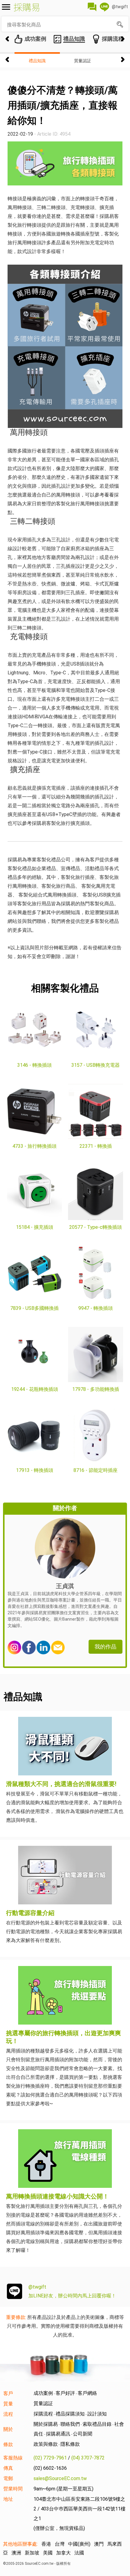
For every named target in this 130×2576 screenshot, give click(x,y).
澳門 (99, 2544)
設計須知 (97, 2414)
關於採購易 (46, 2424)
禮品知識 (37, 61)
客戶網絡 (87, 2393)
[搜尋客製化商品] (120, 25)
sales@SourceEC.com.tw (60, 2478)
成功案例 (43, 2393)
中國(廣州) (79, 2544)
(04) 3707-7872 (88, 2458)
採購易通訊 (58, 2434)
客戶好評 (65, 2393)
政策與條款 (46, 2444)
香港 (46, 2544)
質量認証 (83, 61)
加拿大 (63, 2553)
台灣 (60, 2544)
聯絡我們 (70, 2424)
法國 (79, 2553)
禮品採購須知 (70, 2414)
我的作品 (106, 1647)
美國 (48, 2553)
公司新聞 (83, 2434)
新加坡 (32, 2553)
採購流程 (43, 2414)
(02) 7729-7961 (50, 2458)
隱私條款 (70, 2444)
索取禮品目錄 (97, 2424)
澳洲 (16, 2553)
